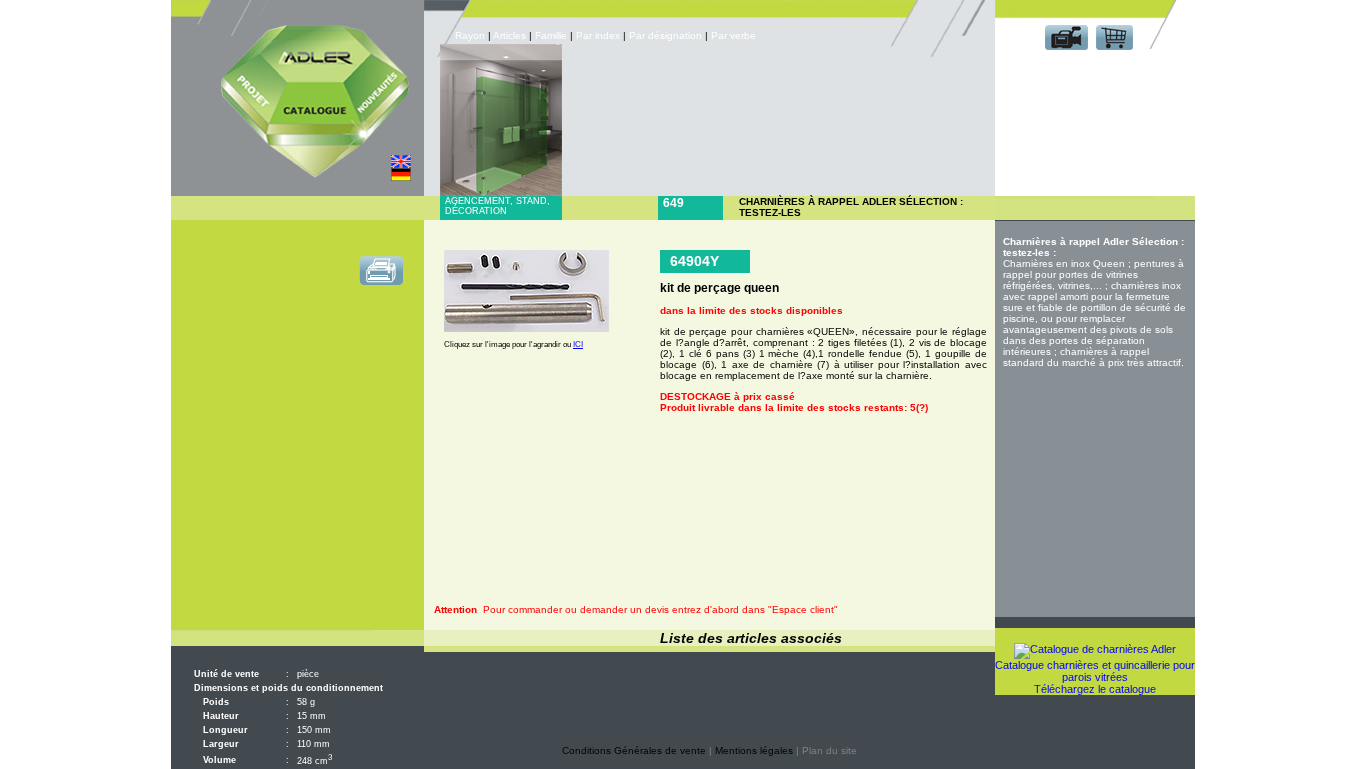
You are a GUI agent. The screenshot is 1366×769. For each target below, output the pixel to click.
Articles (509, 35)
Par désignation (665, 35)
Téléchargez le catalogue (1095, 689)
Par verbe (735, 35)
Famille (552, 35)
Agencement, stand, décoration (497, 206)
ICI (578, 344)
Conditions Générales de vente (634, 750)
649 (673, 203)
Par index (598, 35)
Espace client (1091, 68)
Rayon (471, 35)
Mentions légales (754, 750)
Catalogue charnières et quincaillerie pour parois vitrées (1095, 671)
